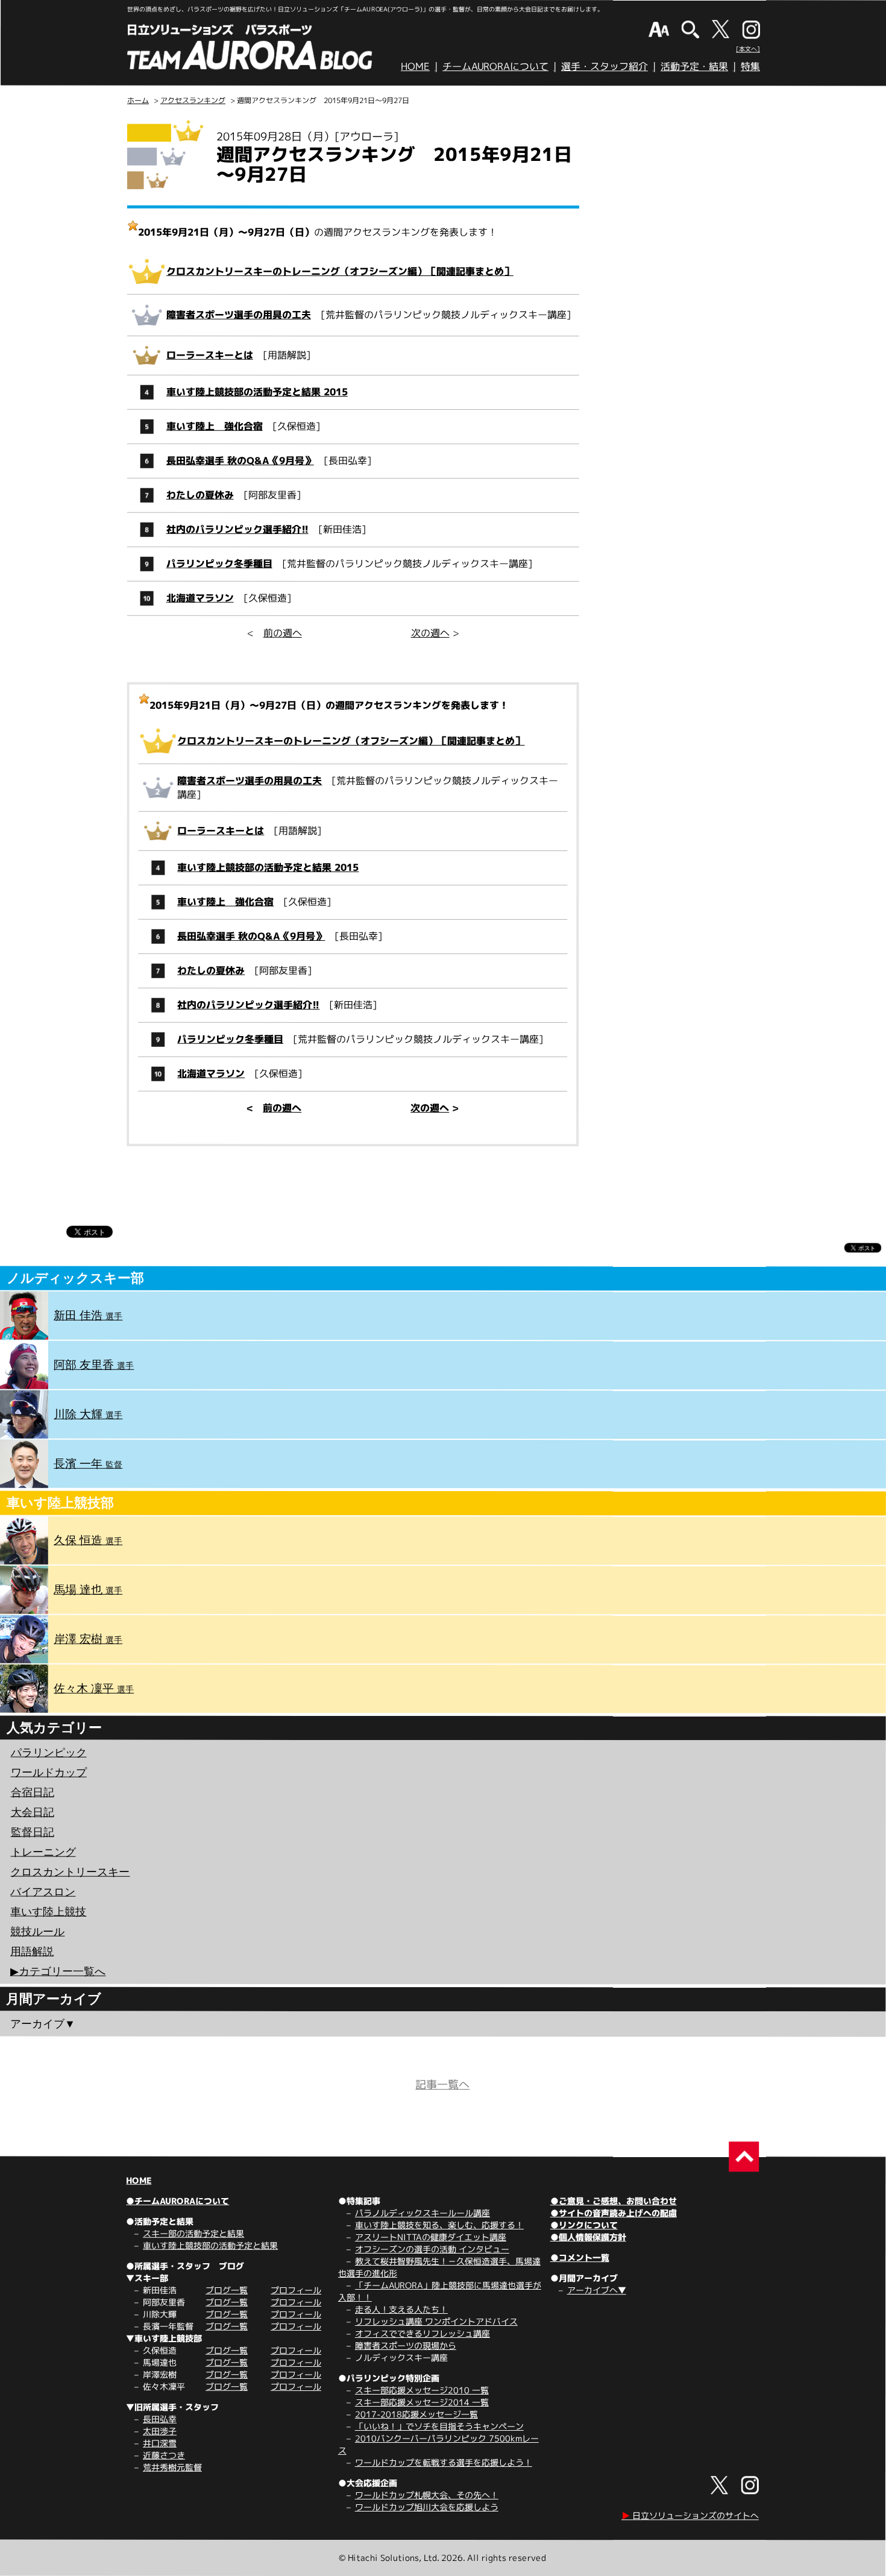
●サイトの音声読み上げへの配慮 (614, 2213)
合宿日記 (33, 1792)
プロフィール (296, 2290)
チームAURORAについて (495, 66)
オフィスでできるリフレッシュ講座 (423, 2333)
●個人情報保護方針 (588, 2237)
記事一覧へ (442, 2084)
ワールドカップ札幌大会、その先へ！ (427, 2495)
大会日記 (33, 1812)
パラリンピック (49, 1752)
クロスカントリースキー (70, 1871)
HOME (415, 66)
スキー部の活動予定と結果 (193, 2233)
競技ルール (37, 1931)
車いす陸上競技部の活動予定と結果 (210, 2245)
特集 (750, 66)
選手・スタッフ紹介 (605, 66)
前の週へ (283, 633)
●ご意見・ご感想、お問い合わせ (614, 2201)
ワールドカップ (49, 1772)
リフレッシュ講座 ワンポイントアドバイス (436, 2321)
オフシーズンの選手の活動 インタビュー (432, 2249)
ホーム (138, 100)
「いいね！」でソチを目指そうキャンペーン (439, 2426)
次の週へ (430, 633)
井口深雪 (160, 2443)
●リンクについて (584, 2225)
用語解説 (32, 1951)
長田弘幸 (160, 2419)
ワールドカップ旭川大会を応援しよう (427, 2507)
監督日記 (33, 1832)
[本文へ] (748, 49)
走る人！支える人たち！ (401, 2309)
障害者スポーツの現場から (406, 2345)
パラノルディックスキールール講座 (423, 2213)
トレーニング (43, 1852)
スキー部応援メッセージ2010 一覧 (422, 2390)
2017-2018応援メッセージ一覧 (416, 2414)
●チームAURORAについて (178, 2201)
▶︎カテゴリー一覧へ (58, 1971)
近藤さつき (164, 2455)
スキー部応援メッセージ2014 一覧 (422, 2402)
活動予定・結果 (694, 66)
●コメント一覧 (580, 2257)
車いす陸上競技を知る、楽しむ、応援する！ (439, 2225)
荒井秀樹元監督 (172, 2467)
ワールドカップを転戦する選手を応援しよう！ (444, 2462)
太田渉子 (160, 2431)
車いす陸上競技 (48, 1911)
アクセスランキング (193, 100)
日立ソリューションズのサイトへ (690, 2515)
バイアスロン (43, 1891)
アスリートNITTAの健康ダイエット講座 (431, 2237)
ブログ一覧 (227, 2290)
